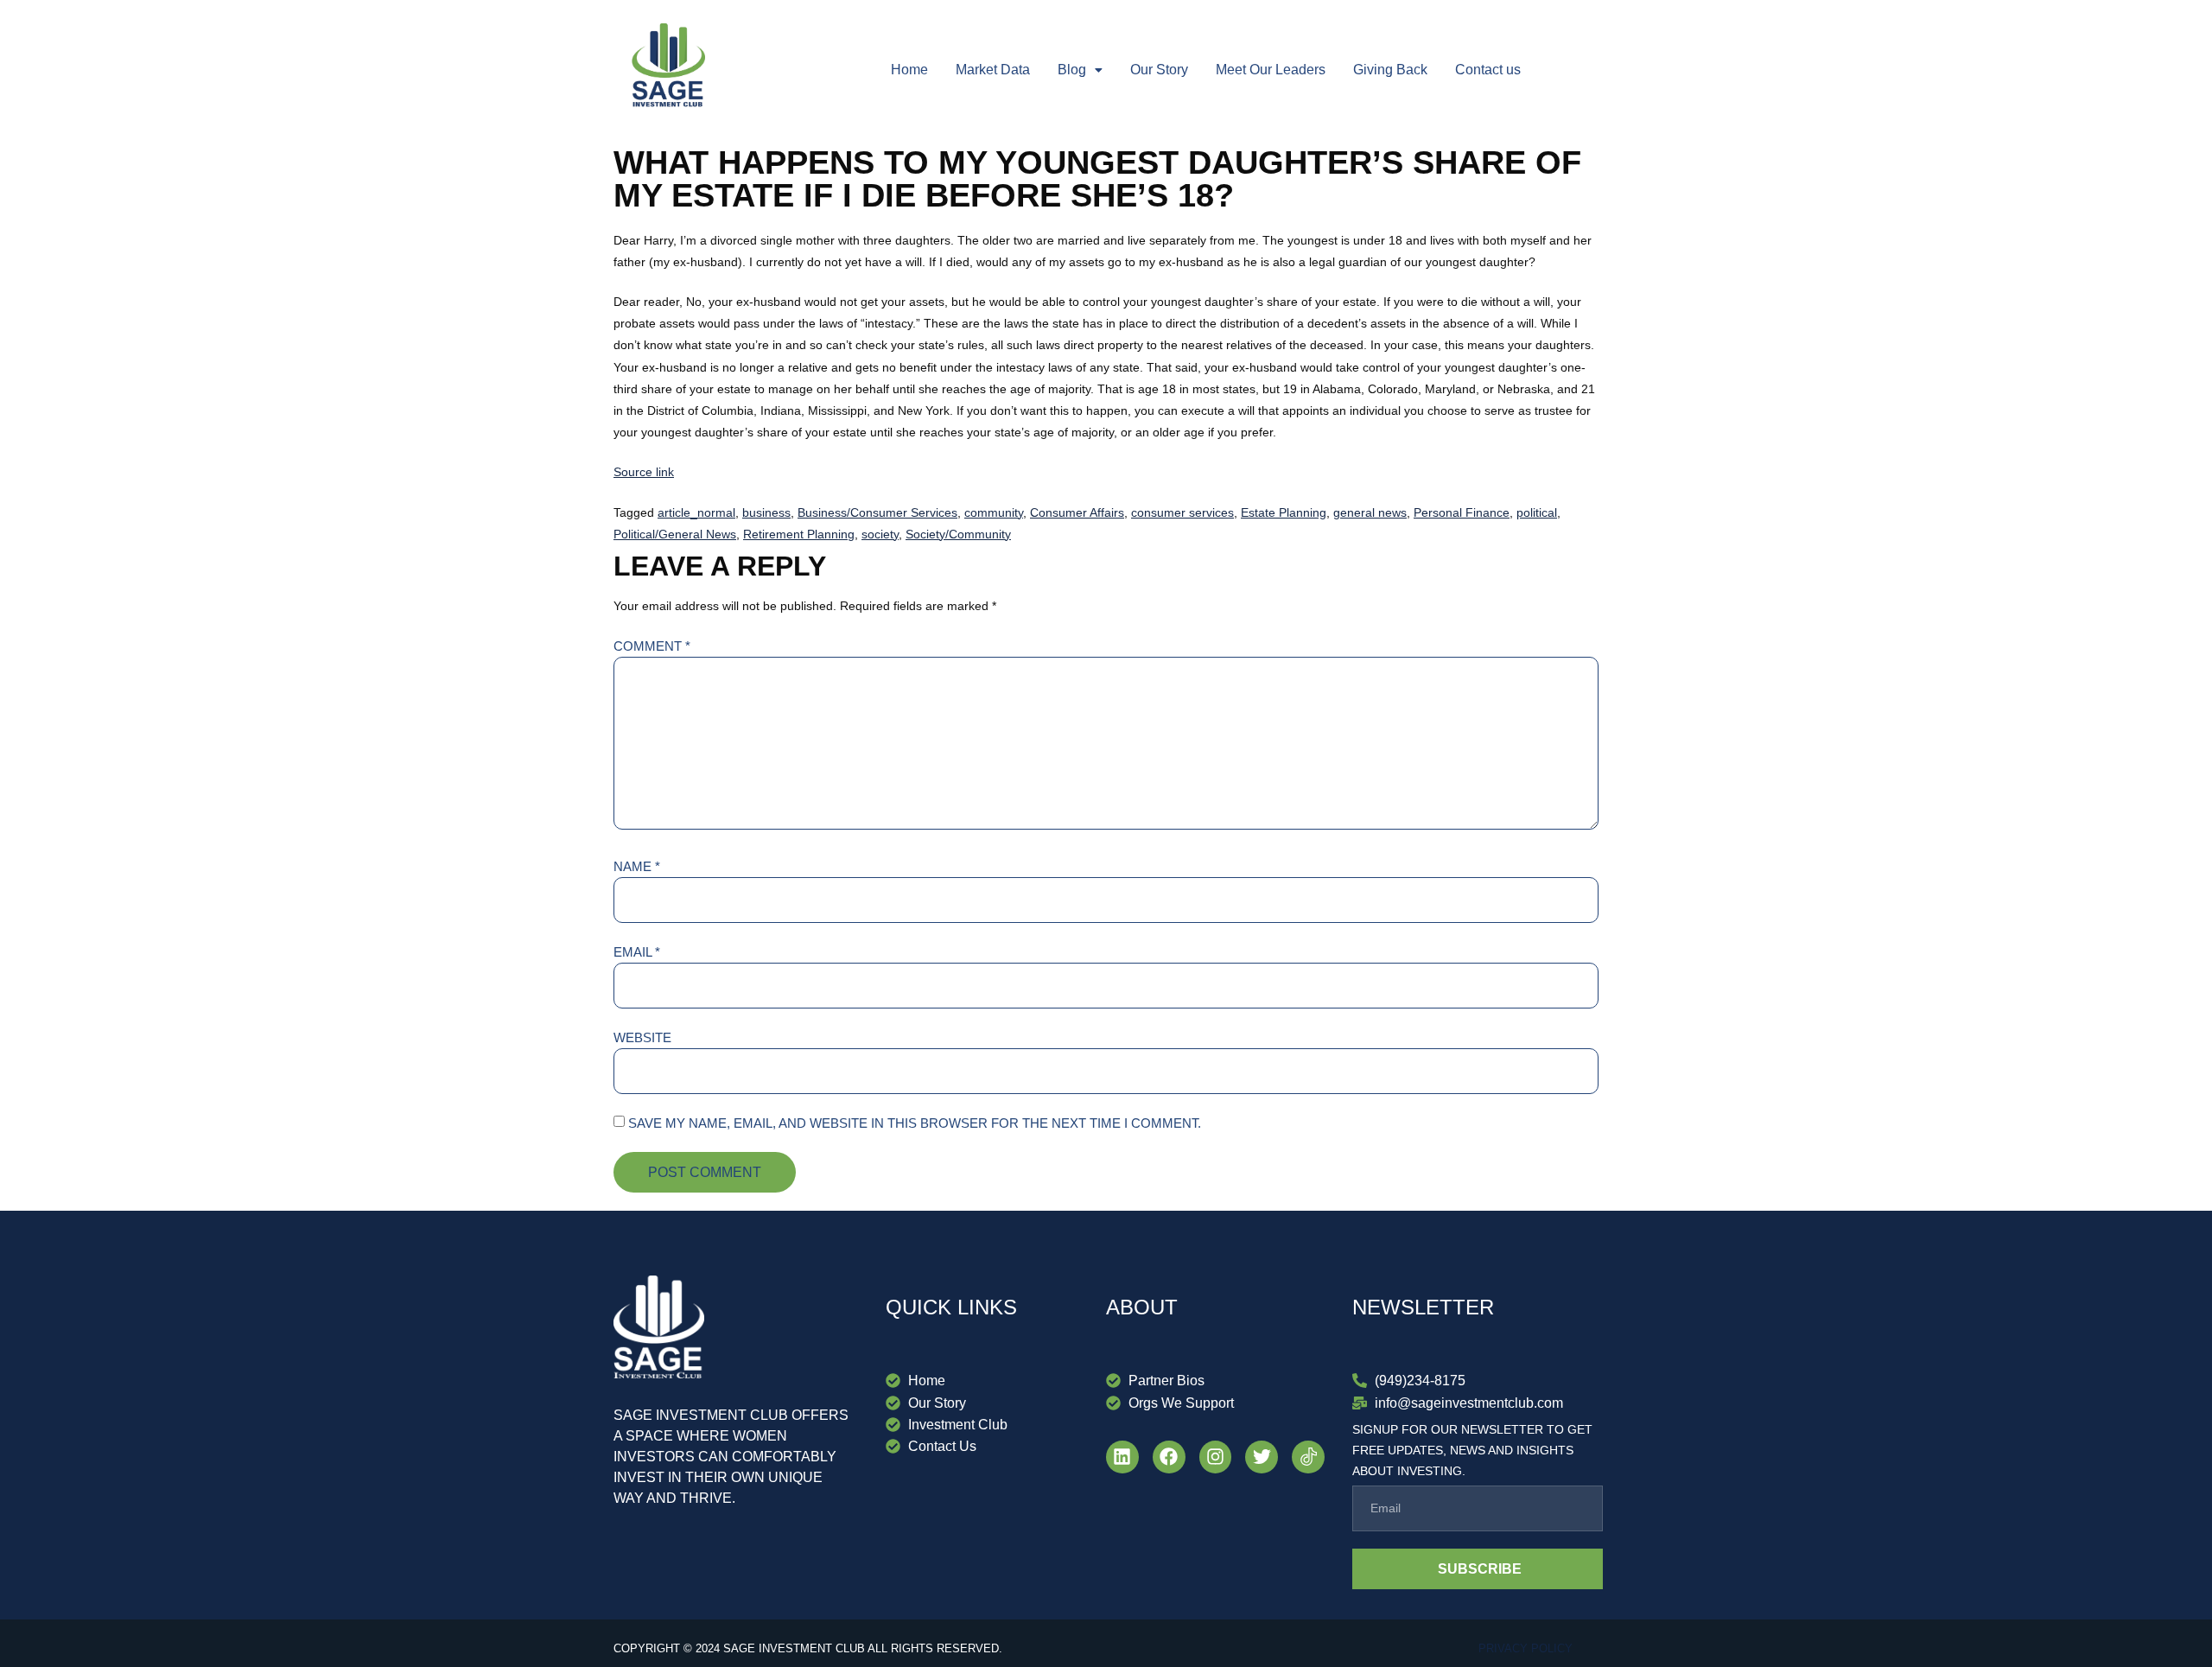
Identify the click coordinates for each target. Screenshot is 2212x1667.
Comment (652, 646)
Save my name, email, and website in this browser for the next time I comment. (915, 1123)
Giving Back (1390, 70)
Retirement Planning (799, 534)
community (994, 512)
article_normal (696, 512)
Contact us (1488, 70)
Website (642, 1037)
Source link (644, 472)
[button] (1080, 70)
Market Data (993, 70)
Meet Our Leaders (1271, 70)
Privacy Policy (1526, 1648)
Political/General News (675, 534)
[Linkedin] (1122, 1457)
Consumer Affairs (1077, 512)
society (880, 534)
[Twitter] (1262, 1457)
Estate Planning (1284, 512)
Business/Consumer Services (877, 512)
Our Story (1159, 70)
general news (1370, 512)
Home (909, 70)
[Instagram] (1216, 1457)
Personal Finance (1462, 512)
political (1537, 512)
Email (637, 952)
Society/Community (958, 534)
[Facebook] (1169, 1457)
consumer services (1182, 512)
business (766, 512)
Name (637, 866)
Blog (1072, 70)
